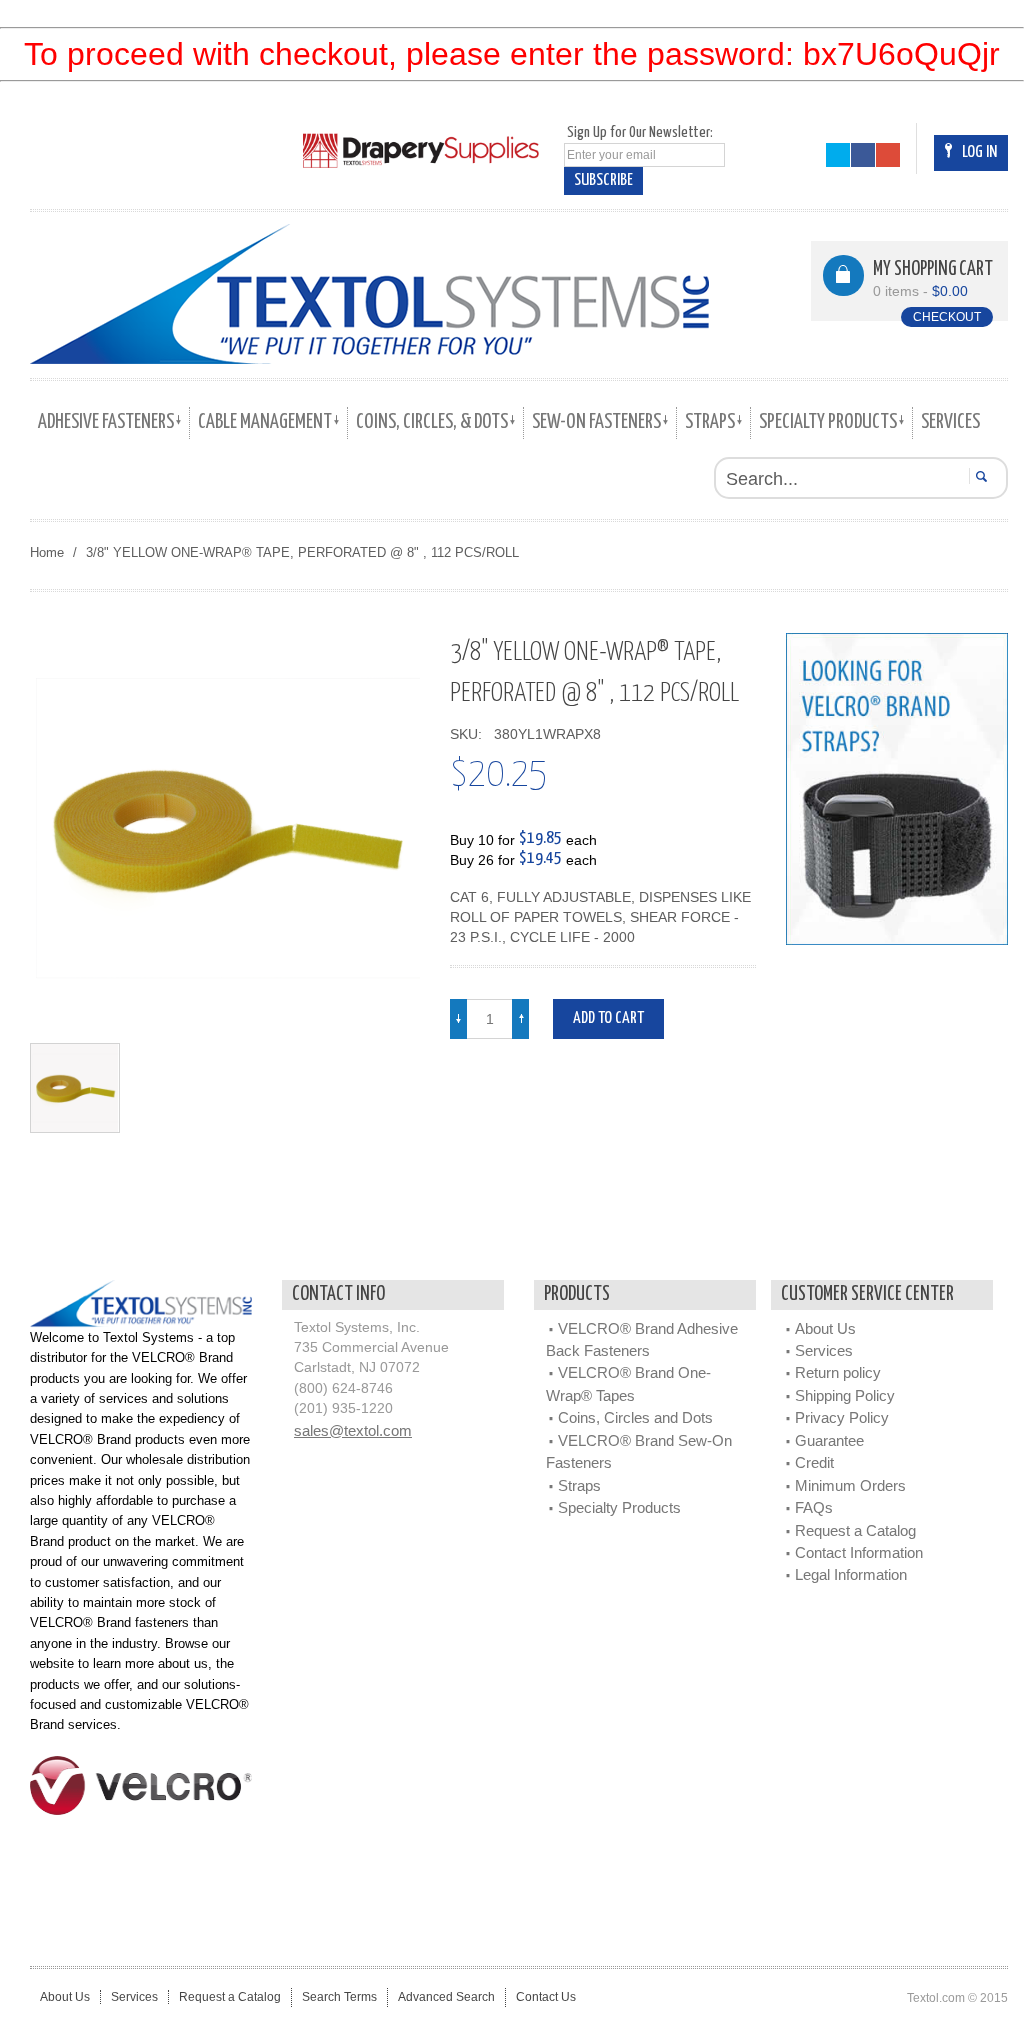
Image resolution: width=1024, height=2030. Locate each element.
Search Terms (339, 1997)
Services (824, 1350)
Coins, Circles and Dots (635, 1417)
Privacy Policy (842, 1417)
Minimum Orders (850, 1485)
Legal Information (851, 1574)
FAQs (814, 1507)
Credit (814, 1462)
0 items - (920, 291)
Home (47, 552)
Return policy (838, 1372)
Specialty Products (619, 1507)
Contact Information (859, 1552)
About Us (825, 1328)
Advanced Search (446, 1997)
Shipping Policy (845, 1395)
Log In (979, 152)
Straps (579, 1485)
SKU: (470, 734)
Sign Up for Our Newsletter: (640, 132)
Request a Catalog (855, 1530)
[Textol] (369, 294)
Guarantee (829, 1440)
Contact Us (546, 1997)
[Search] (978, 476)
